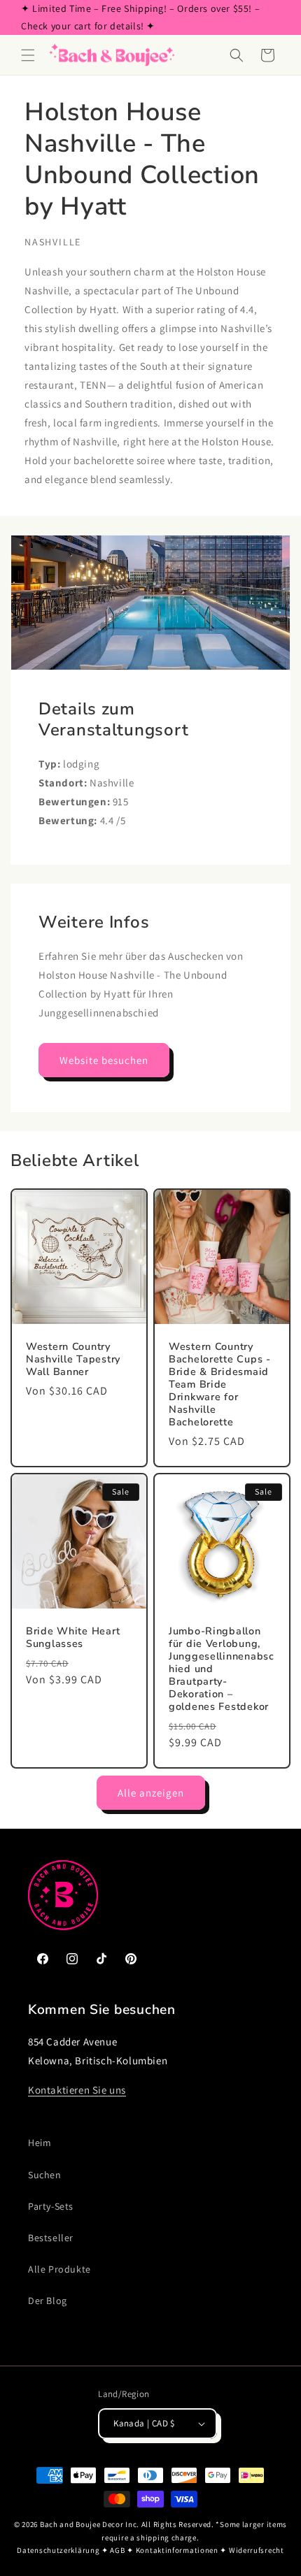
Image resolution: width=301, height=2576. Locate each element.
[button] (28, 55)
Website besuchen (104, 1060)
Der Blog (48, 2301)
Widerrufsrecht (257, 2550)
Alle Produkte (59, 2269)
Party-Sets (51, 2206)
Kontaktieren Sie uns (77, 2090)
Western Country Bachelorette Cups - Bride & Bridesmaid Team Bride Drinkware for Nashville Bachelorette (220, 1384)
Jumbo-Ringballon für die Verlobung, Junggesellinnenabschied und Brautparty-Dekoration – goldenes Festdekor (222, 1669)
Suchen (45, 2175)
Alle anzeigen (151, 1793)
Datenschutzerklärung (58, 2550)
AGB (117, 2550)
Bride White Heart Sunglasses (73, 1637)
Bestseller (51, 2238)
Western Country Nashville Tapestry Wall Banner (73, 1359)
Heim (40, 2143)
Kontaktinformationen (177, 2550)
